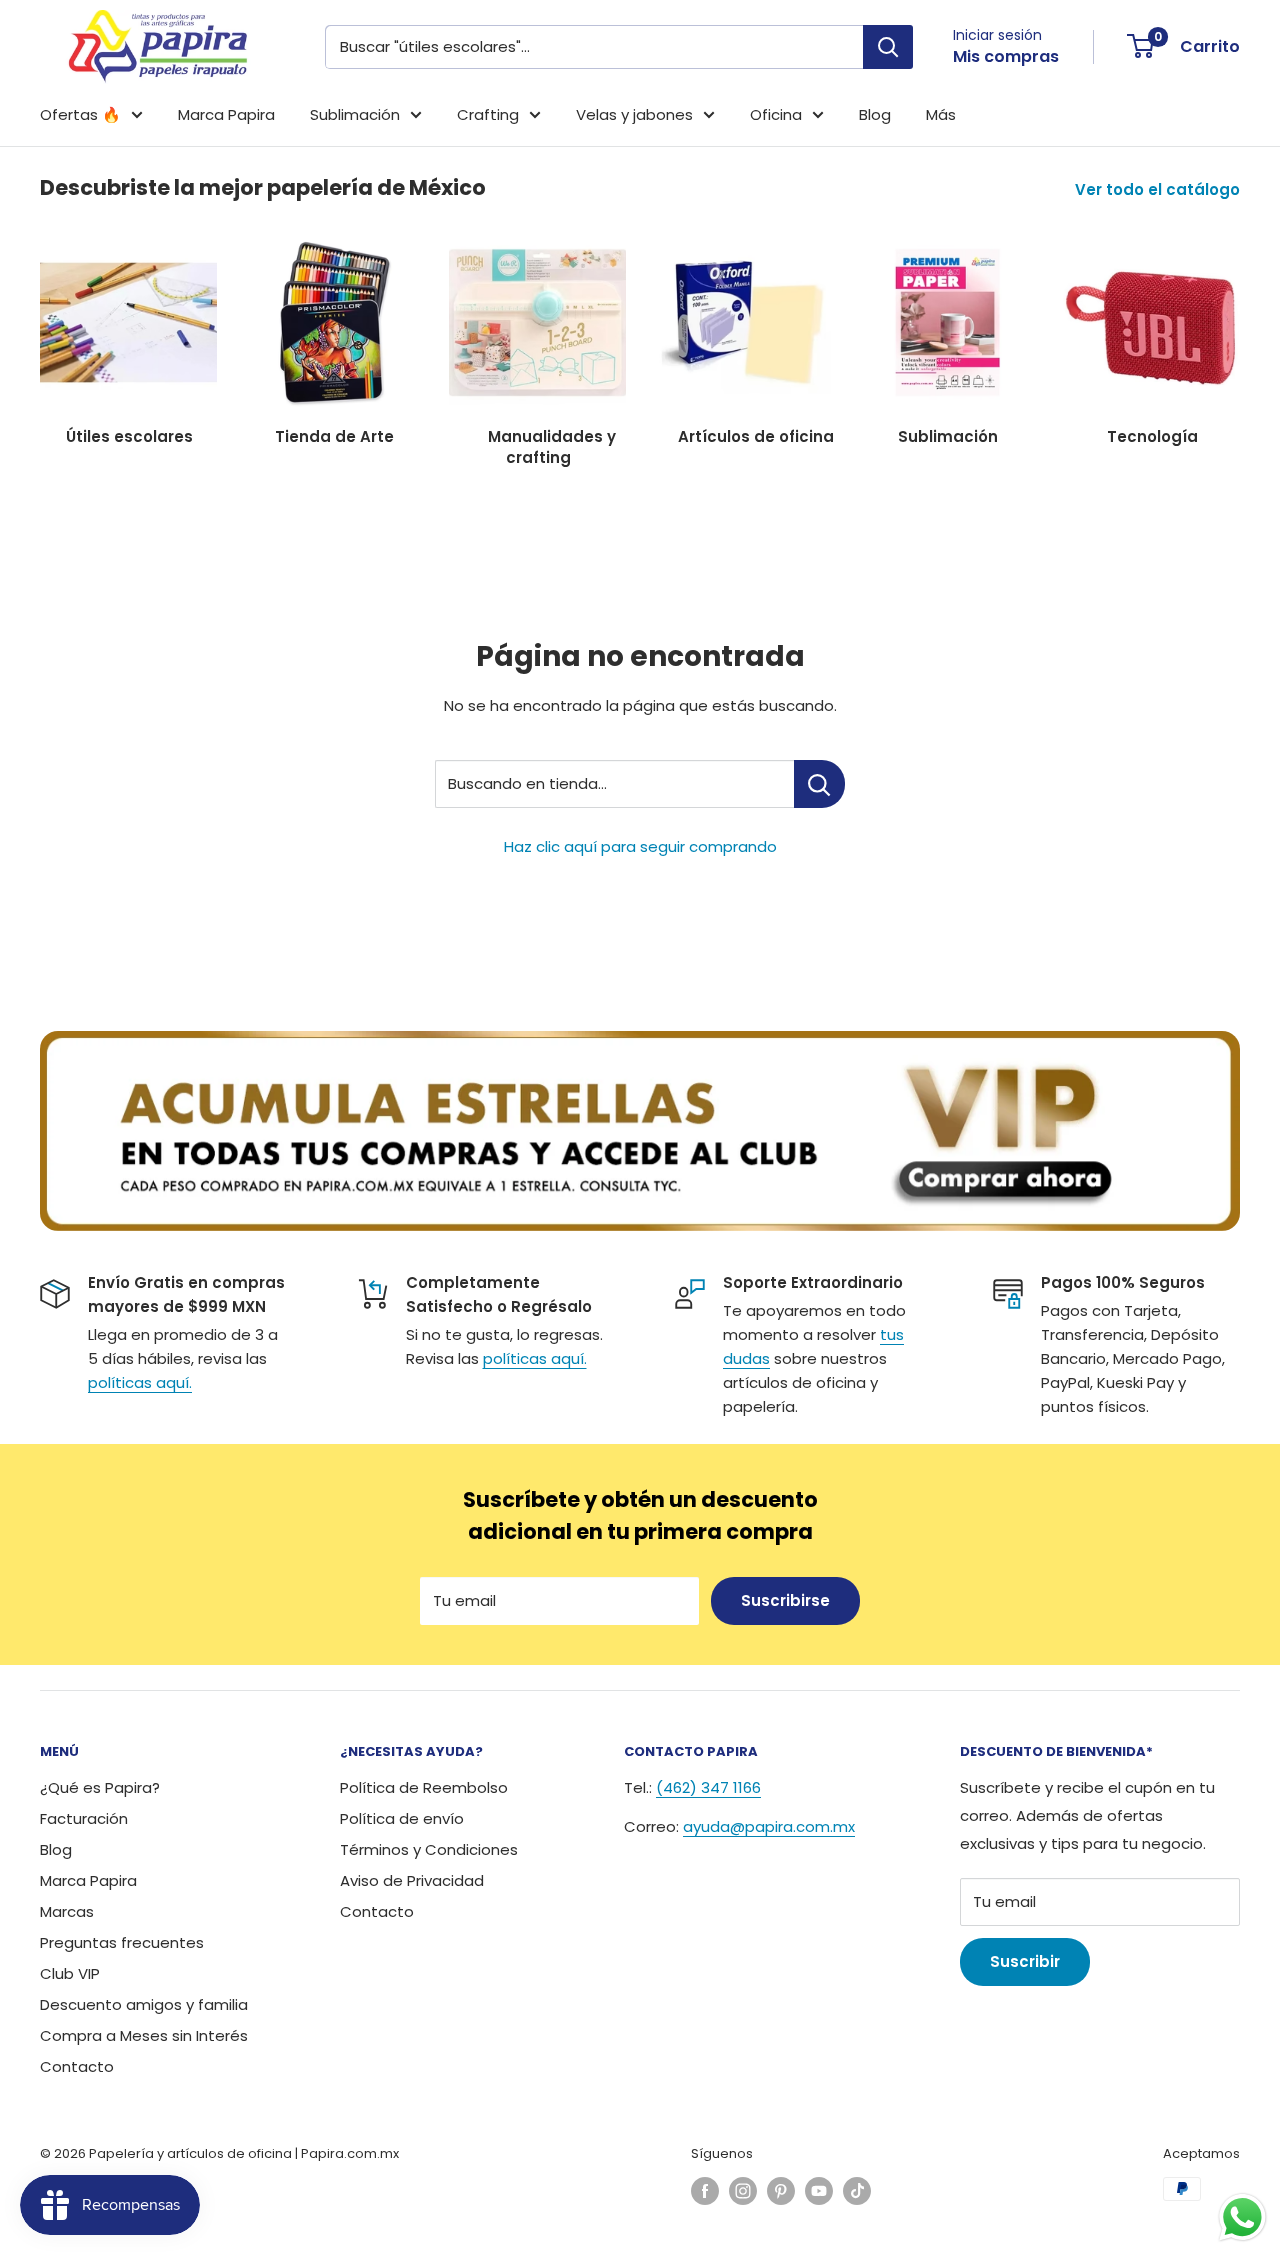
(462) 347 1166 (708, 1787)
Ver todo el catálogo (1159, 189)
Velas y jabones (634, 114)
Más (941, 114)
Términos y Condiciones (429, 1849)
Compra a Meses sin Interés (144, 2035)
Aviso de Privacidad (412, 1880)
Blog (875, 114)
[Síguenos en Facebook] (705, 2191)
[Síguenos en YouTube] (819, 2191)
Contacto (77, 2066)
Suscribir (1025, 1961)
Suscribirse (785, 1600)
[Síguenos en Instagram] (743, 2191)
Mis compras (1006, 56)
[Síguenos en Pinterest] (781, 2191)
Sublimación (355, 114)
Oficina (776, 114)
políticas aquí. (140, 1382)
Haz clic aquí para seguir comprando (640, 846)
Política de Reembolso (424, 1787)
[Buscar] (888, 47)
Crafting (488, 114)
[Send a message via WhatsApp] (1242, 2217)
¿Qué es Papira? (100, 1787)
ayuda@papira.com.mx (769, 1826)
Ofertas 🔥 (80, 114)
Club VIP (70, 1973)
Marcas (67, 1911)
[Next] (1239, 330)
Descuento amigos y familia (144, 2004)
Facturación (84, 1818)
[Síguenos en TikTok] (857, 2191)
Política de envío (402, 1818)
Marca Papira (226, 114)
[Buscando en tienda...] (819, 784)
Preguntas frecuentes (122, 1942)
